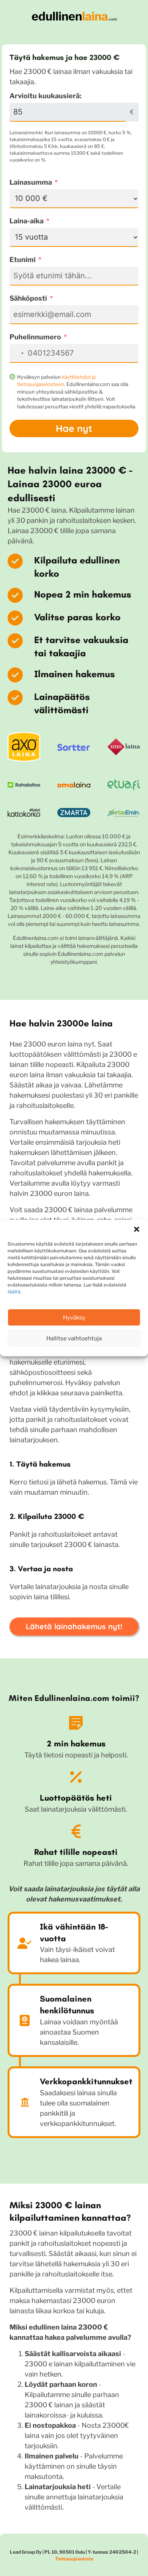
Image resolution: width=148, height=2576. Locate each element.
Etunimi (23, 260)
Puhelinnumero (35, 337)
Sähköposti (28, 298)
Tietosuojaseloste (74, 2559)
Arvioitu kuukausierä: (46, 96)
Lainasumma (31, 182)
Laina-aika (27, 221)
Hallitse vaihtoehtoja (74, 1338)
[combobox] (18, 353)
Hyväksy (74, 1318)
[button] (137, 1229)
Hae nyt (74, 428)
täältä (14, 1292)
